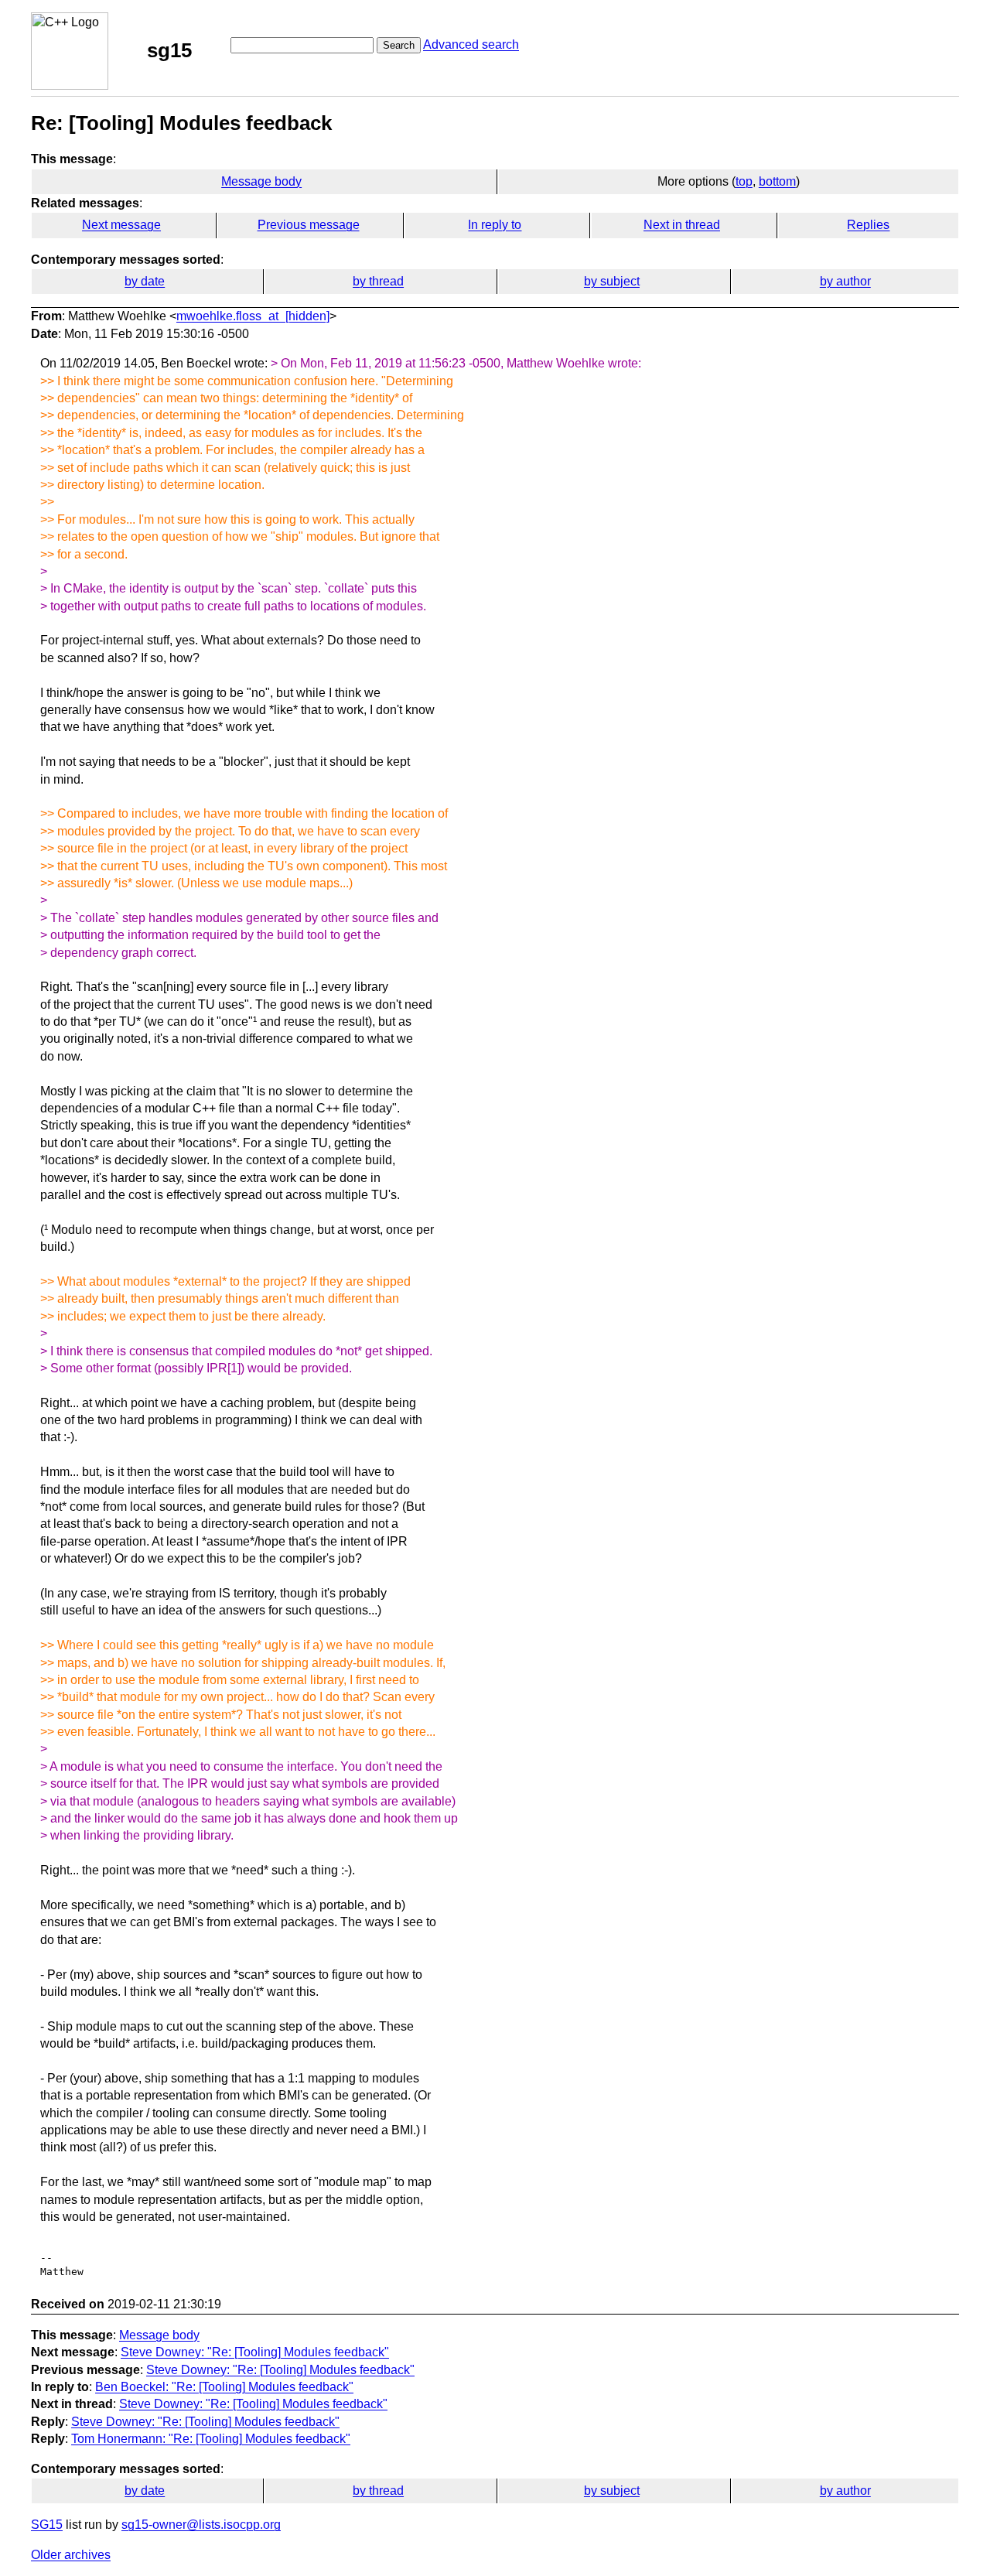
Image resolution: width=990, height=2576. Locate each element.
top (744, 181)
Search (399, 45)
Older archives (71, 2555)
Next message (121, 225)
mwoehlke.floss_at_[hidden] (253, 316)
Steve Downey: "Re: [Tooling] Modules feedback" (255, 2352)
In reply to (495, 225)
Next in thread (682, 225)
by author (845, 281)
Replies (868, 225)
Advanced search (471, 44)
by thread (378, 281)
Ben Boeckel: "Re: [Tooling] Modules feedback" (224, 2387)
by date (145, 281)
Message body (261, 181)
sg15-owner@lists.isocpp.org (201, 2525)
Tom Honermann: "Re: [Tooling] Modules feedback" (211, 2439)
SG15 (47, 2525)
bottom (777, 181)
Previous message (309, 225)
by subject (612, 281)
